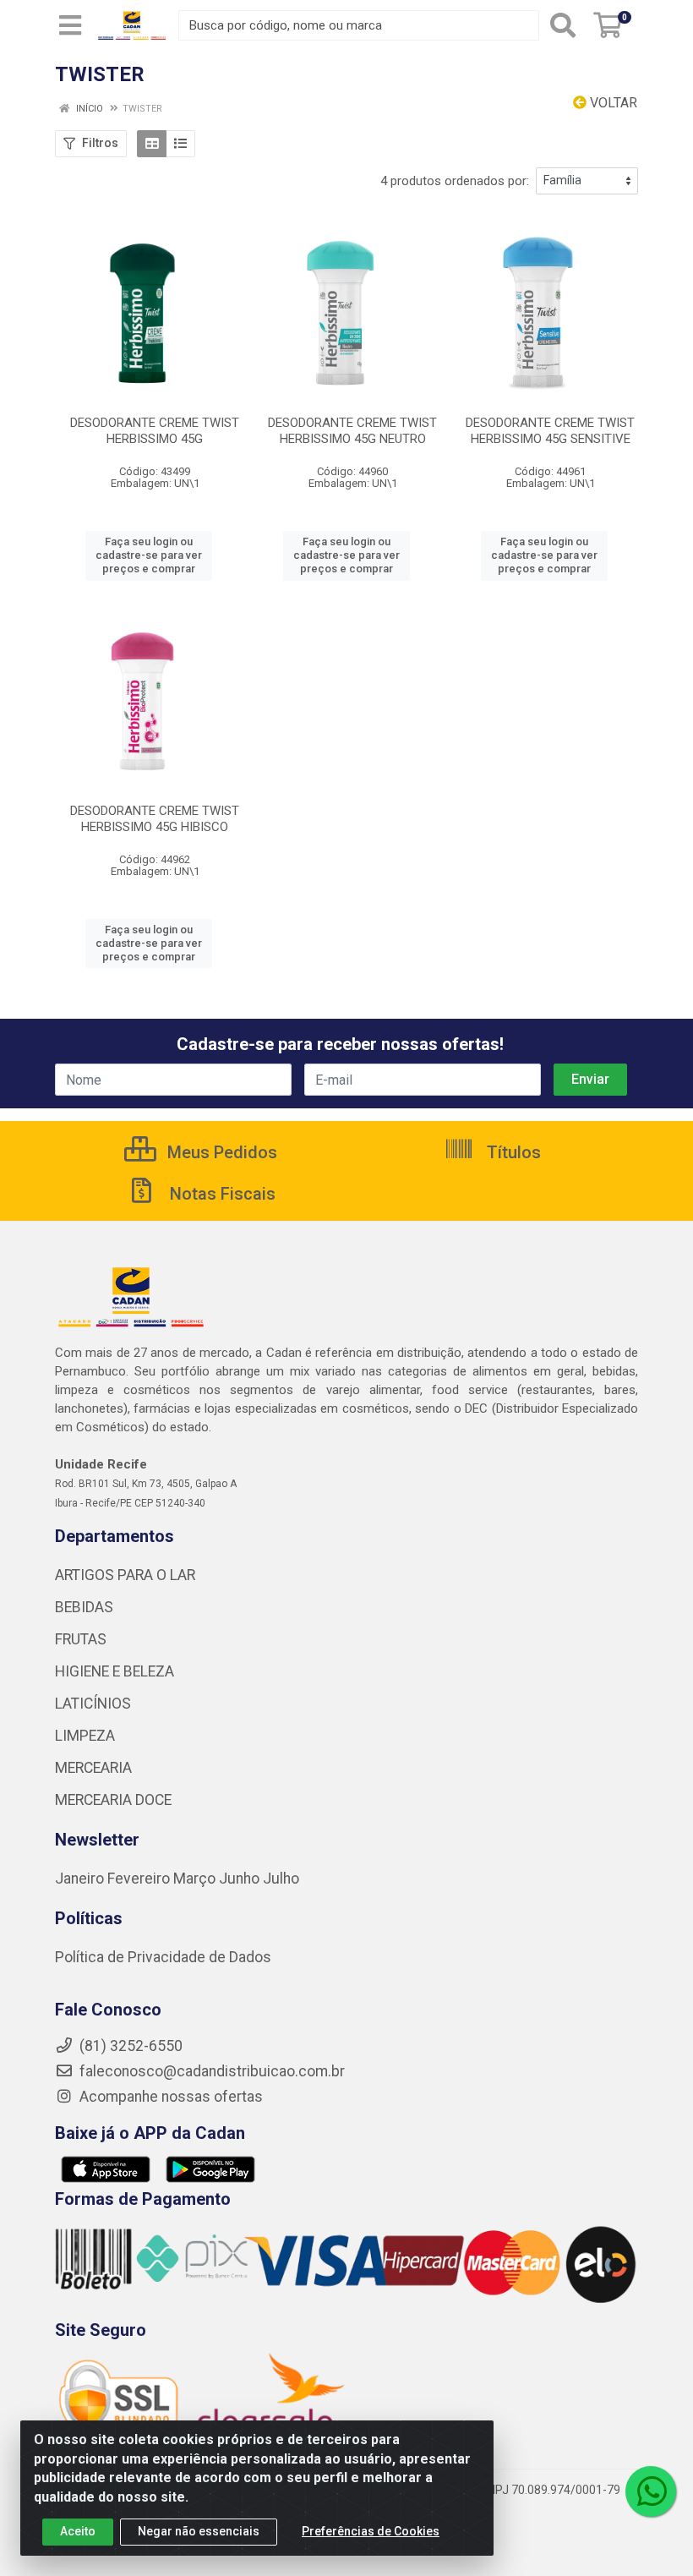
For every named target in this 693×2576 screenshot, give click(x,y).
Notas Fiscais (221, 1194)
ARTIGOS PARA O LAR (125, 1575)
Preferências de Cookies (371, 2531)
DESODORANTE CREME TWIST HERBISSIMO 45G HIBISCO (155, 819)
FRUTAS (81, 1639)
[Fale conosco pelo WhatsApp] (651, 2491)
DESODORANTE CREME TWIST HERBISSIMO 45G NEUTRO (352, 431)
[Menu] (70, 25)
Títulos (512, 1152)
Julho (281, 1879)
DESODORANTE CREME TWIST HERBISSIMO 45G (155, 431)
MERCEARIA (93, 1768)
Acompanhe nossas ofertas (169, 2097)
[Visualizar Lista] (180, 144)
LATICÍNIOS (93, 1704)
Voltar (612, 103)
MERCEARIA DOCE (113, 1800)
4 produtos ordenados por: (455, 181)
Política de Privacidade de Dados (163, 1957)
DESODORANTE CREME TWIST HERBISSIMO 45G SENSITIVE (550, 431)
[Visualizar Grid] (152, 144)
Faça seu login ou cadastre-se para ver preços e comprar (149, 555)
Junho (239, 1879)
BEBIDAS (84, 1607)
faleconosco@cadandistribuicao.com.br (210, 2071)
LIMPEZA (85, 1736)
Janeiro (81, 1879)
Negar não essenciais (199, 2531)
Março (196, 1879)
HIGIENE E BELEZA (115, 1671)
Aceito (78, 2531)
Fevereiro (140, 1879)
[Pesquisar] (563, 25)
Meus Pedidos (220, 1152)
